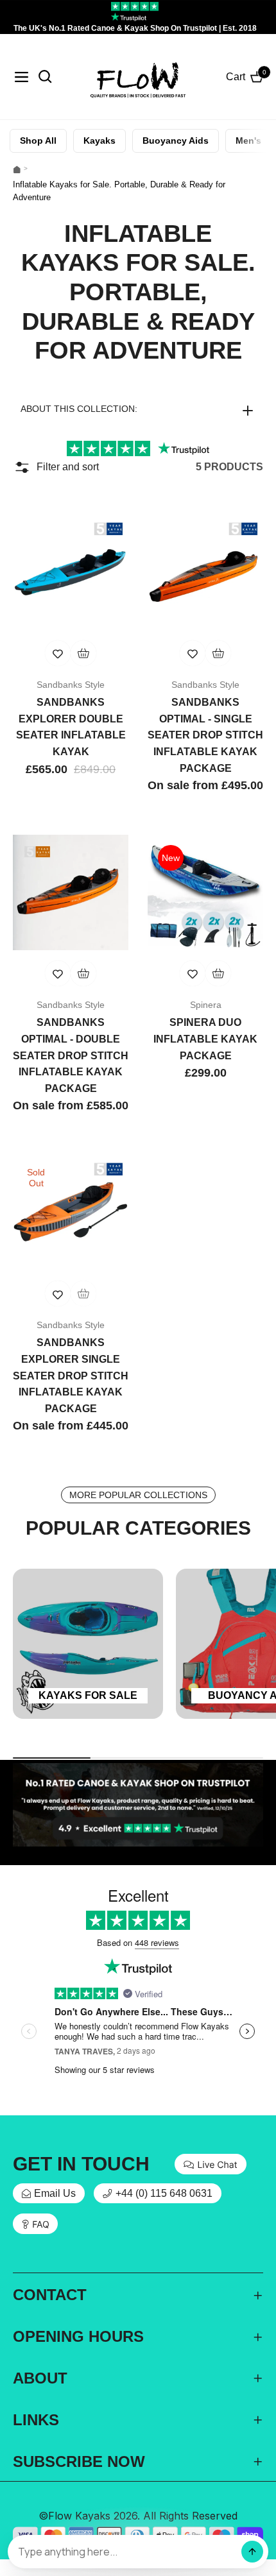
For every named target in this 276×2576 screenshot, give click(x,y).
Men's (248, 141)
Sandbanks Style (71, 685)
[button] (138, 409)
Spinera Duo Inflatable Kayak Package (205, 1039)
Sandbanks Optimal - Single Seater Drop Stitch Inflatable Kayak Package (205, 735)
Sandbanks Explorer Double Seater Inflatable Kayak (71, 727)
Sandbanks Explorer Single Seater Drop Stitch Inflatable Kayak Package (71, 1375)
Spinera (206, 1005)
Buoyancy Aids (176, 141)
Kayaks (99, 141)
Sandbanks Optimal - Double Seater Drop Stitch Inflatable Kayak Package (71, 1055)
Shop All (38, 141)
